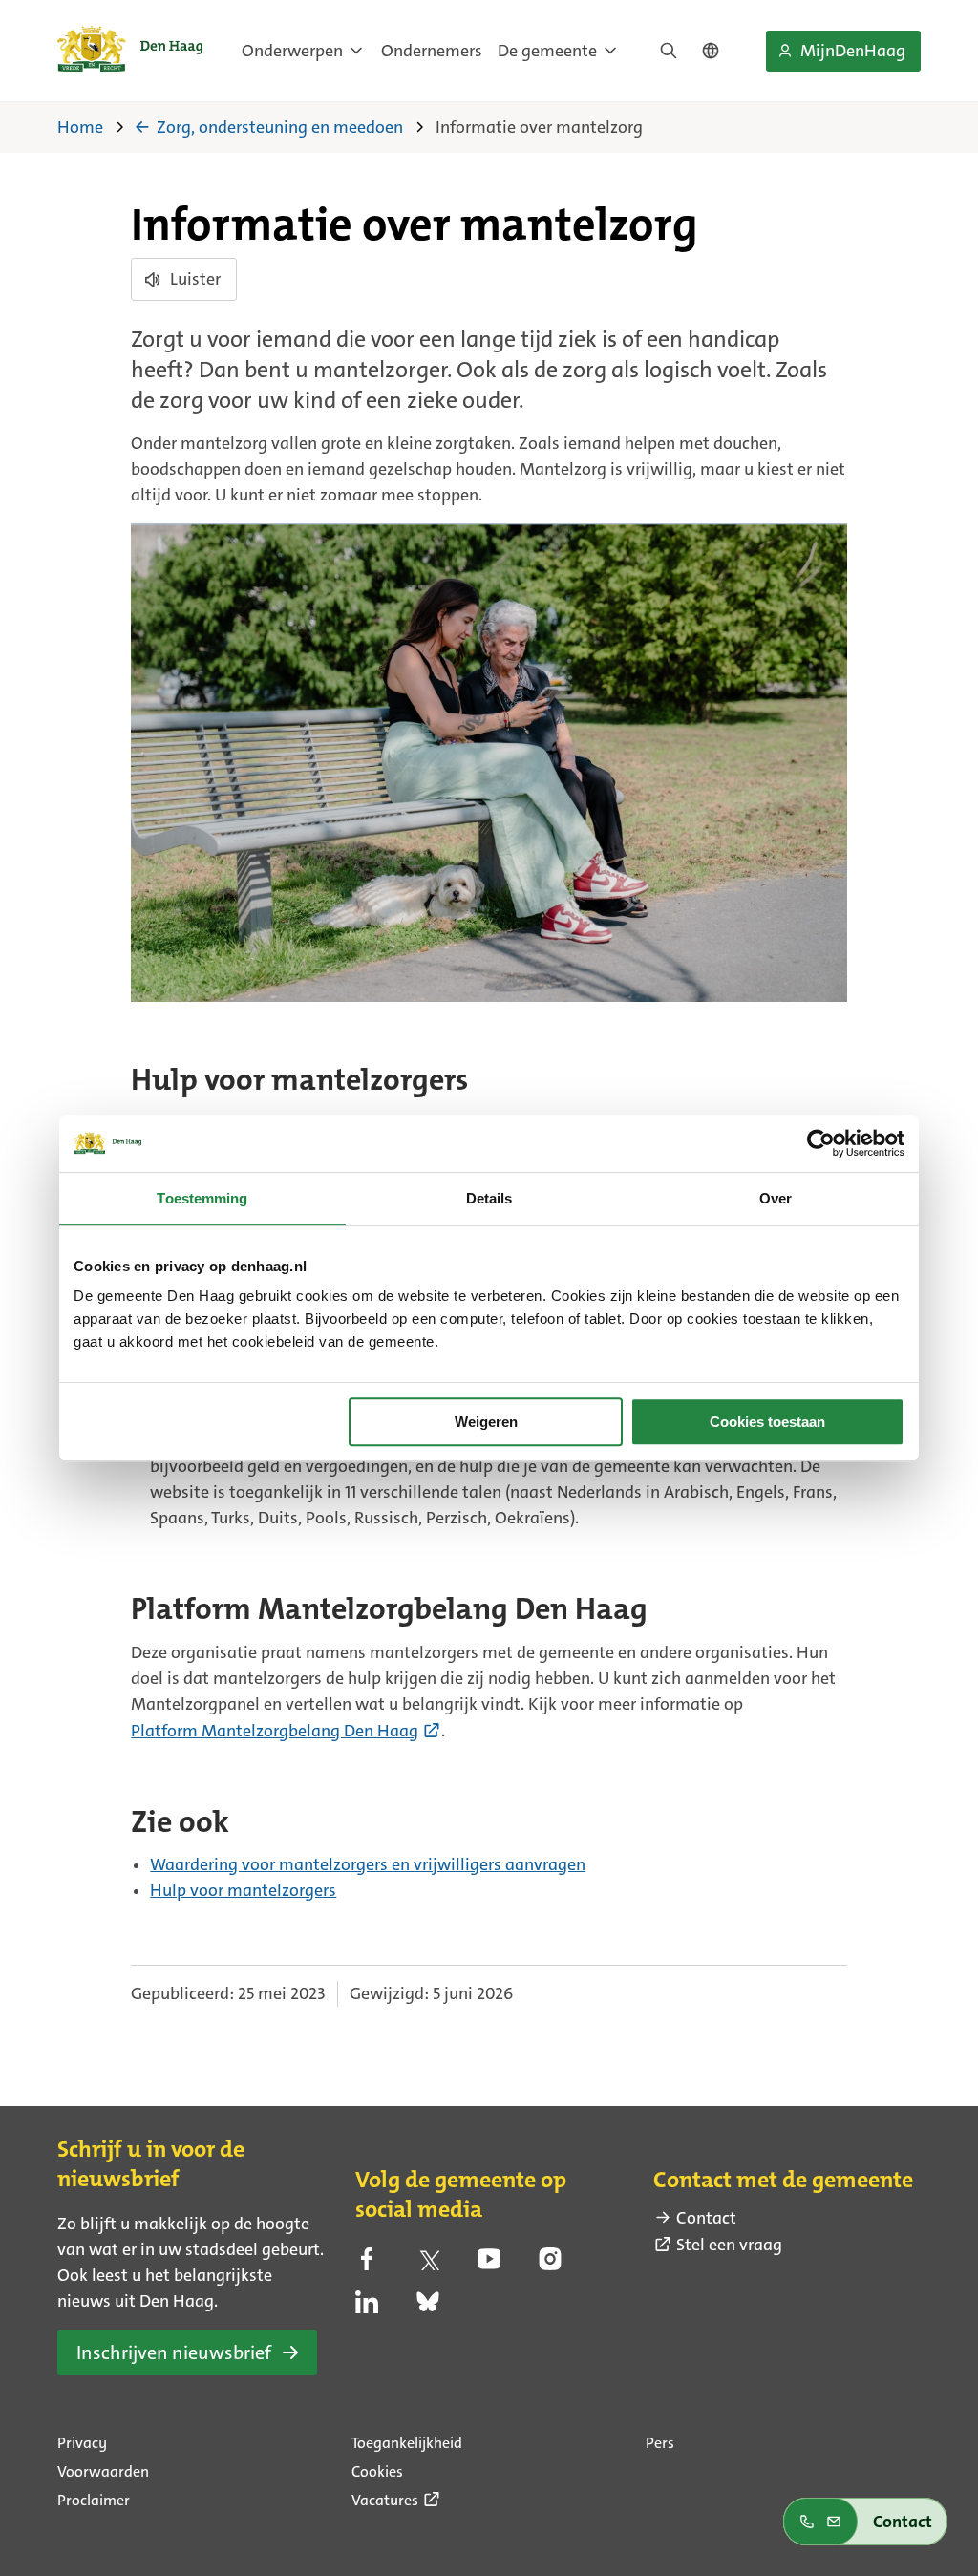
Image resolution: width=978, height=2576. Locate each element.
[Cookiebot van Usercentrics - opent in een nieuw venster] (821, 1143)
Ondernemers (432, 51)
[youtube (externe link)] (489, 2265)
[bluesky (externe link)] (428, 2308)
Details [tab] (489, 1198)
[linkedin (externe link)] (367, 2308)
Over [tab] (776, 1198)
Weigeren (486, 1422)
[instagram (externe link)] (550, 2265)
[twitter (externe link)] (428, 2265)
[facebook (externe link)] (367, 2265)
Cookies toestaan (767, 1422)
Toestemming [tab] (202, 1198)
